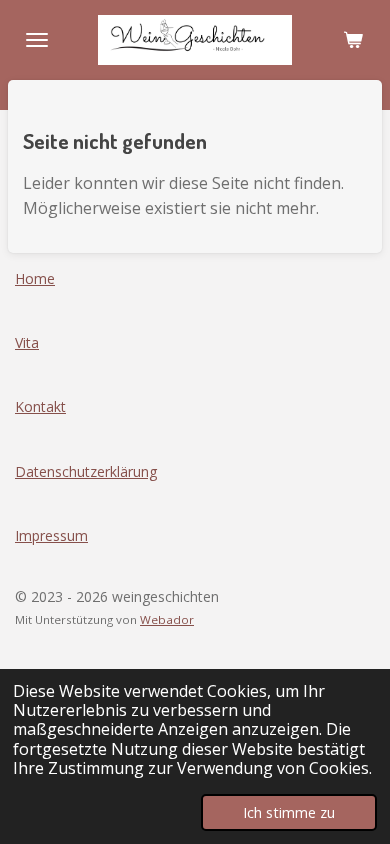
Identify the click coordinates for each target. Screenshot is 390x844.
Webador (167, 619)
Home (35, 278)
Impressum (51, 535)
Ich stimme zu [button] (289, 812)
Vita (27, 342)
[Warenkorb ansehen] (353, 40)
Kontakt (40, 406)
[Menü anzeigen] (37, 40)
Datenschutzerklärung (86, 471)
